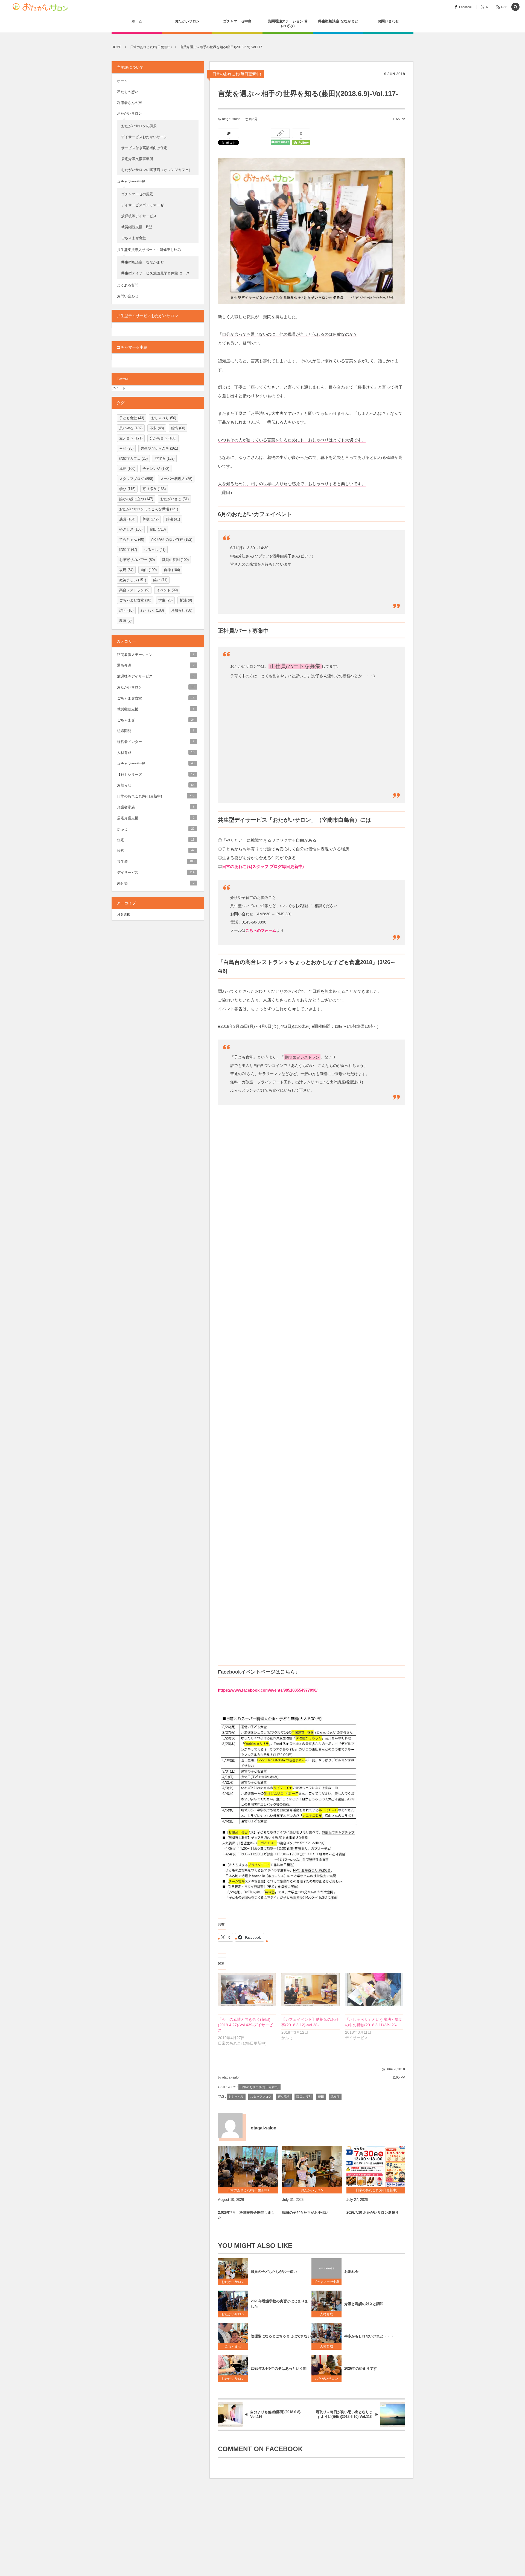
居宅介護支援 (156, 818)
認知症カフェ (133, 458)
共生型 (156, 862)
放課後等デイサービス (141, 216)
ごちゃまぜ (233, 2346)
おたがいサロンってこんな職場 (149, 509)
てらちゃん (132, 539)
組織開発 (156, 731)
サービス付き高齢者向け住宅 (144, 148)
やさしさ (131, 529)
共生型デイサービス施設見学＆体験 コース (155, 273)
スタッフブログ (261, 2097)
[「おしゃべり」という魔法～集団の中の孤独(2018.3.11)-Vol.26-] (374, 1989)
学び (127, 489)
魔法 (125, 620)
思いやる (131, 428)
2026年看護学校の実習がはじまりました (279, 2304)
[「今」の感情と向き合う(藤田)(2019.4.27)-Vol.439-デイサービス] (247, 1989)
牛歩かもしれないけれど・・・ (369, 2336)
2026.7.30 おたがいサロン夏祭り (373, 2212)
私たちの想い (128, 92)
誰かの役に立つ (136, 499)
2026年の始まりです (361, 2368)
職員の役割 (304, 2097)
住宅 (156, 840)
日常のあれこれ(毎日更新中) (237, 74)
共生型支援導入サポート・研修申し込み (149, 250)
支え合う (131, 438)
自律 (172, 570)
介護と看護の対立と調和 (364, 2304)
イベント (167, 590)
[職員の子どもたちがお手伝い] (312, 2166)
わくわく (152, 610)
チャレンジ (156, 469)
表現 (126, 570)
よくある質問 (128, 285)
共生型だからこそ (159, 448)
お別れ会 (351, 2272)
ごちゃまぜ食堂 (134, 238)
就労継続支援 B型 (137, 227)
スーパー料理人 (176, 479)
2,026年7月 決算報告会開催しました (246, 2215)
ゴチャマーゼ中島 (326, 2282)
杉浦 (186, 600)
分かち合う (163, 438)
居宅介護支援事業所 (137, 159)
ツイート (119, 388)
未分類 (156, 883)
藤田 (321, 2097)
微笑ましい (133, 580)
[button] (515, 7)
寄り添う (284, 2097)
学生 (165, 600)
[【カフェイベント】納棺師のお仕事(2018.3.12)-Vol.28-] (310, 1989)
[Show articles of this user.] (230, 2125)
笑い (160, 580)
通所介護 (156, 665)
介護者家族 (156, 807)
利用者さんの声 (129, 103)
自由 (149, 570)
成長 (127, 469)
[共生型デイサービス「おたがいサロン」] (42, 7)
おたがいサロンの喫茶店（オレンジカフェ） (157, 170)
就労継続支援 (156, 709)
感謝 (127, 519)
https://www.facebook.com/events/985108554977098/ (268, 1690)
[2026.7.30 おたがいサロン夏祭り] (377, 2166)
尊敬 (151, 519)
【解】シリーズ (156, 775)
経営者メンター (156, 742)
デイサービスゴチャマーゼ (142, 205)
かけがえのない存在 (172, 539)
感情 (178, 428)
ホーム (122, 81)
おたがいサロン (233, 2282)
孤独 (173, 519)
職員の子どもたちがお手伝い (305, 2212)
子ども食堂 (132, 418)
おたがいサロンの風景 (139, 126)
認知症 (335, 2097)
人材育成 (328, 2314)
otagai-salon (231, 119)
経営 (156, 851)
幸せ (126, 448)
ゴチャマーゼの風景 (137, 194)
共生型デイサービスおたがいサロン (147, 316)
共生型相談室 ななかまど (142, 262)
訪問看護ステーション (156, 655)
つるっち (155, 550)
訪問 (126, 610)
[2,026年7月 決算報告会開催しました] (248, 2166)
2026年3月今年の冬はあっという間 (279, 2368)
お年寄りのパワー (137, 560)
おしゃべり (236, 2097)
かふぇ (156, 829)
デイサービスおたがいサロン (144, 137)
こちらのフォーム (261, 930)
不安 (157, 428)
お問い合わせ (128, 296)
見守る (165, 458)
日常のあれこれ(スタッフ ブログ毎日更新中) (263, 866)
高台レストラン (134, 590)
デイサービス (156, 872)
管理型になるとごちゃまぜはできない (281, 2336)
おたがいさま (174, 499)
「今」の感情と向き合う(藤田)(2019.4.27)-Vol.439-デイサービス (245, 2025)
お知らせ (182, 610)
